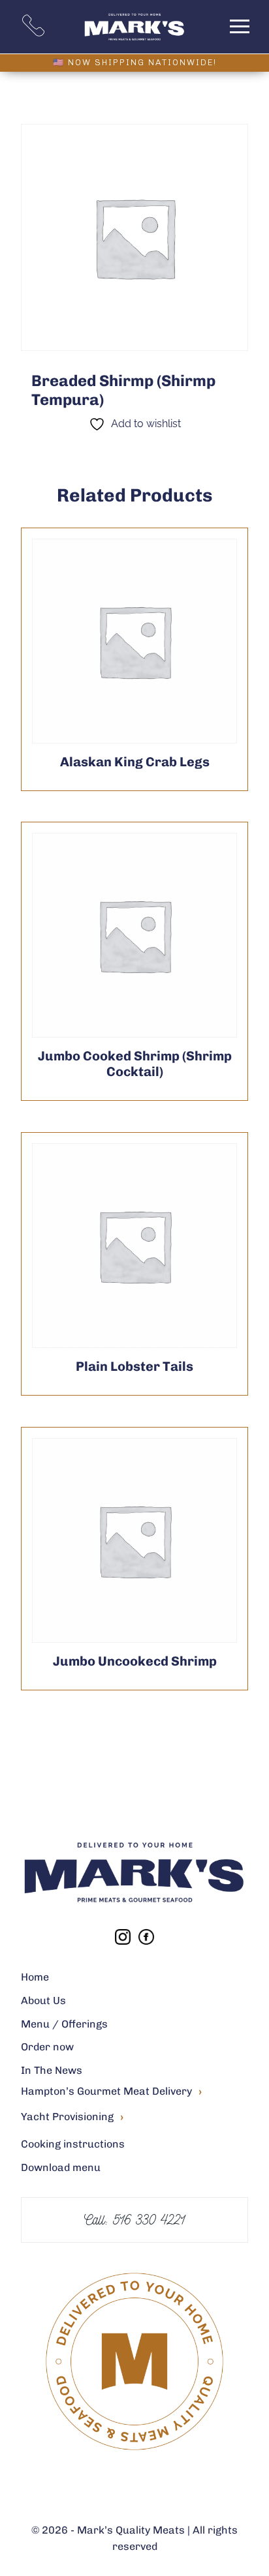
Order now (47, 2047)
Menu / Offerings (64, 2024)
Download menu (61, 2167)
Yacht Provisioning (72, 2117)
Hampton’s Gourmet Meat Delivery (111, 2092)
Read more (103, 641)
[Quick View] (166, 641)
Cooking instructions (73, 2144)
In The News (52, 2070)
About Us (43, 2000)
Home (35, 1977)
